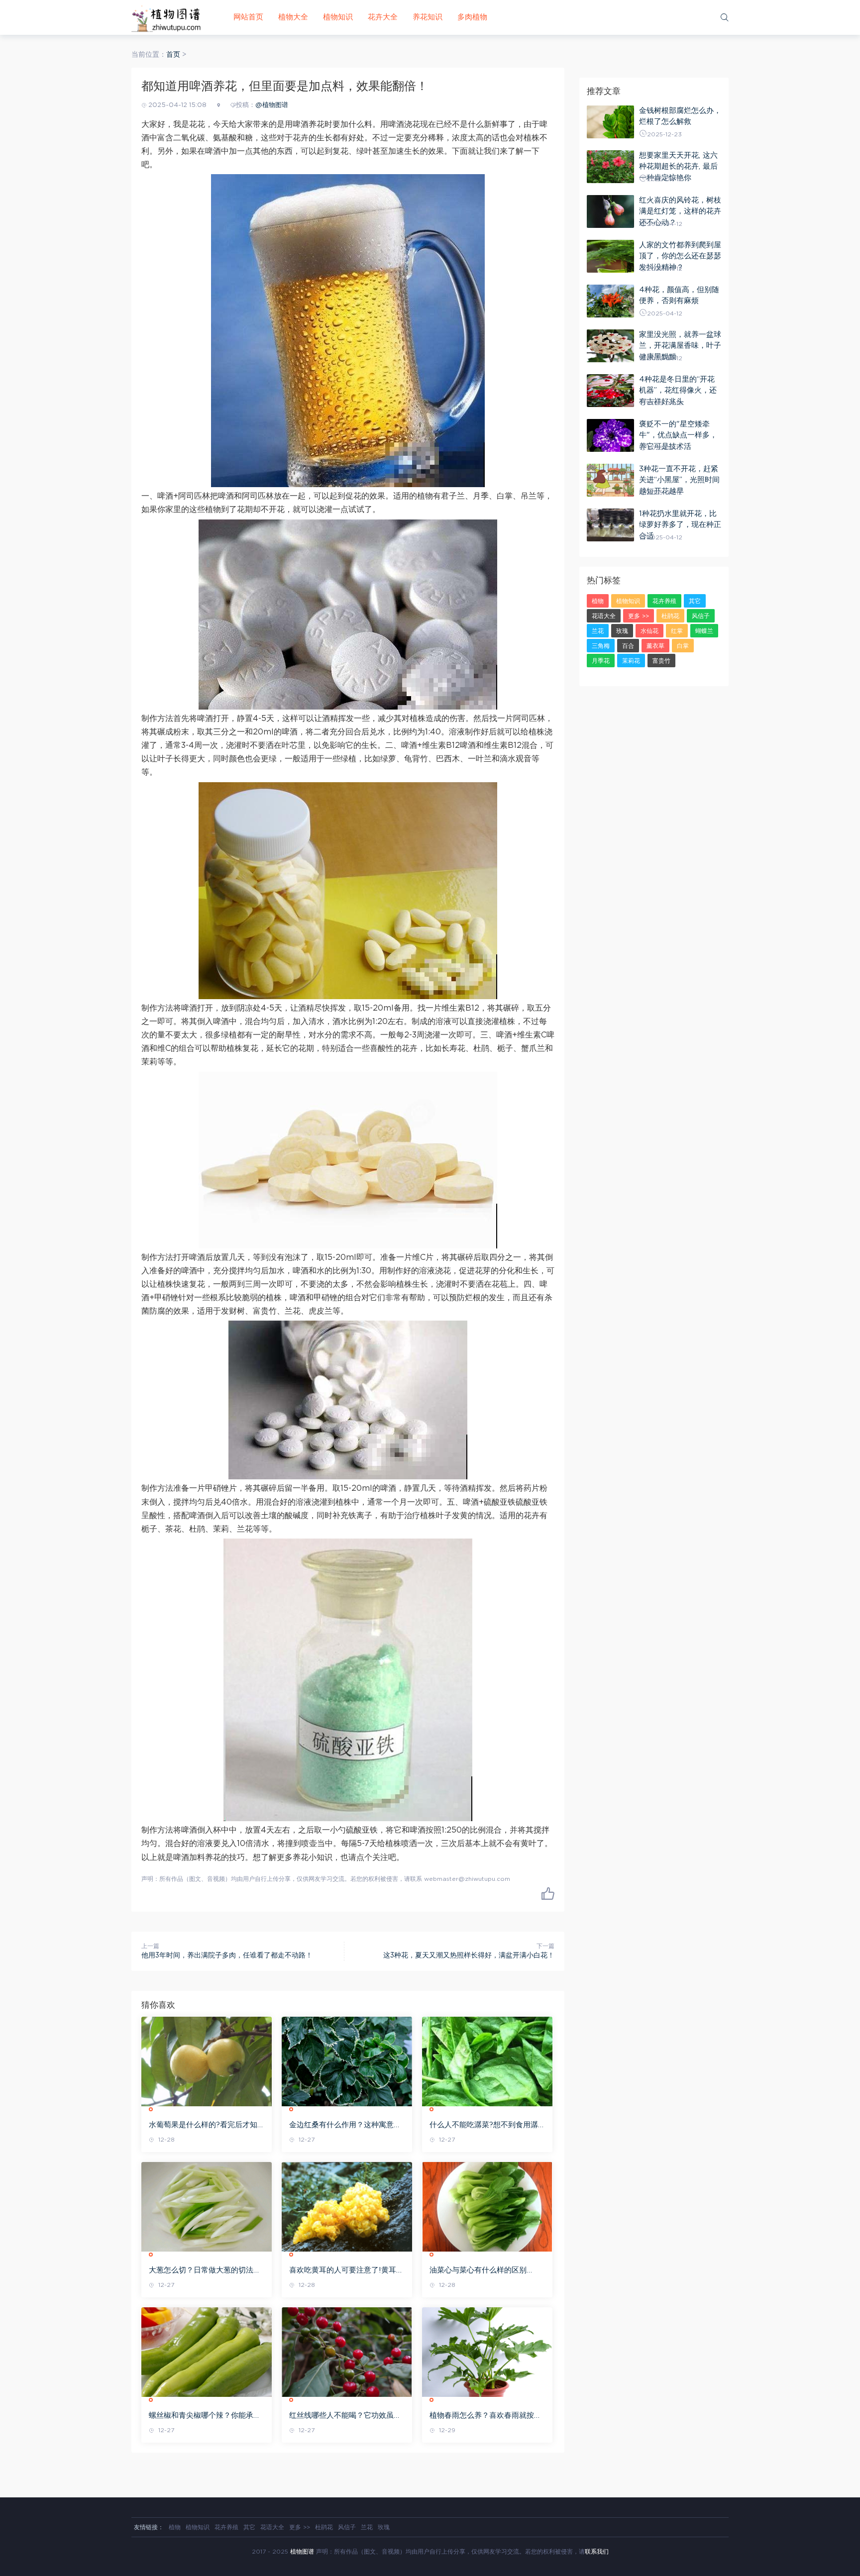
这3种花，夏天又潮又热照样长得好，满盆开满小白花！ (469, 1956)
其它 (695, 601)
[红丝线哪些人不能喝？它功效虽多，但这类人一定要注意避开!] (347, 2352)
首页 (173, 55)
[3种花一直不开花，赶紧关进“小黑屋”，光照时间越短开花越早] (610, 480)
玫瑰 (622, 631)
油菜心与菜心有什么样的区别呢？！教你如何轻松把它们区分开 (485, 2271)
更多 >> (639, 616)
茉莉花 (631, 661)
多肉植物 (472, 17)
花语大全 (604, 616)
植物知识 (338, 17)
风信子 (701, 616)
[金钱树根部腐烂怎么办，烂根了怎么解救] (610, 122)
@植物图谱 (272, 105)
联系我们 (597, 2552)
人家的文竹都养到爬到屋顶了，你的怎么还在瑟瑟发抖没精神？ (680, 256)
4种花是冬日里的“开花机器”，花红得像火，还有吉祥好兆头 (678, 391)
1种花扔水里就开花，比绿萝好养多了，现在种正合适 (680, 525)
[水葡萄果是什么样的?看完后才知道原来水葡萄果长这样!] (207, 2061)
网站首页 (248, 17)
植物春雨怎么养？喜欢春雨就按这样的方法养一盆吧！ (485, 2416)
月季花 (601, 661)
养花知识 (428, 17)
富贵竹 (661, 661)
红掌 (677, 631)
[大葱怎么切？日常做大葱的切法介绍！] (207, 2207)
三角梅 (601, 646)
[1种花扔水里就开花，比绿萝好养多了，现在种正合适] (610, 525)
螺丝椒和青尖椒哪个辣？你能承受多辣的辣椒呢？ (205, 2416)
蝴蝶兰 (704, 631)
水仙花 (649, 631)
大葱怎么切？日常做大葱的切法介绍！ (205, 2271)
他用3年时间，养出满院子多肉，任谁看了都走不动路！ (227, 1956)
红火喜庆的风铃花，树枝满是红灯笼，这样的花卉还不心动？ (680, 211)
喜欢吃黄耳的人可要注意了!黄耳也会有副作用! (346, 2271)
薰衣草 (655, 646)
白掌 (683, 646)
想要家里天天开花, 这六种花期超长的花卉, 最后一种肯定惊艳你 (678, 167)
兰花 (598, 631)
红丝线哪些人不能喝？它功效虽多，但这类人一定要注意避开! (341, 2416)
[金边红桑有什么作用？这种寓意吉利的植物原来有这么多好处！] (347, 2061)
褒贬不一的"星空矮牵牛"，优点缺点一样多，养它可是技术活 (678, 435)
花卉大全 (383, 17)
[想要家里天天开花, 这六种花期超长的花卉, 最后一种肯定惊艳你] (610, 167)
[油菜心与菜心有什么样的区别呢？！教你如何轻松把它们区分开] (487, 2207)
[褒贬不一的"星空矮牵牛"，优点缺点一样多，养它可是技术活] (610, 435)
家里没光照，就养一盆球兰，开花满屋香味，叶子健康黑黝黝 (680, 346)
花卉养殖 (664, 601)
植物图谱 (302, 2552)
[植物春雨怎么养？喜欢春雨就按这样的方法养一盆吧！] (487, 2352)
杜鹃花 (670, 616)
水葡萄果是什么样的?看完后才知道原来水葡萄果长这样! (203, 2126)
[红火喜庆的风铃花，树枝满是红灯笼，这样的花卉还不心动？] (610, 211)
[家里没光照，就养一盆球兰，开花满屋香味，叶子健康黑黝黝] (610, 346)
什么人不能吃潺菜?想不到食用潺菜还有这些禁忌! (484, 2126)
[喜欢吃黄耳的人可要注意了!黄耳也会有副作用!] (347, 2207)
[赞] (548, 1893)
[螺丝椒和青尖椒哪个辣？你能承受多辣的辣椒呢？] (207, 2352)
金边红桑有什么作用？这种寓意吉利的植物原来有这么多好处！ (345, 2126)
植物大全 (293, 17)
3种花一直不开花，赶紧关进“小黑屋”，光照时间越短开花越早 (679, 480)
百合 (628, 646)
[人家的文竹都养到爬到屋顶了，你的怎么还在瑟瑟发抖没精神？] (610, 256)
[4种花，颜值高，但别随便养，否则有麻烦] (610, 301)
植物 (598, 601)
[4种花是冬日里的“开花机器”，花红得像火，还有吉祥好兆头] (610, 391)
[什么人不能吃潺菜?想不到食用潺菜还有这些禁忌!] (487, 2061)
